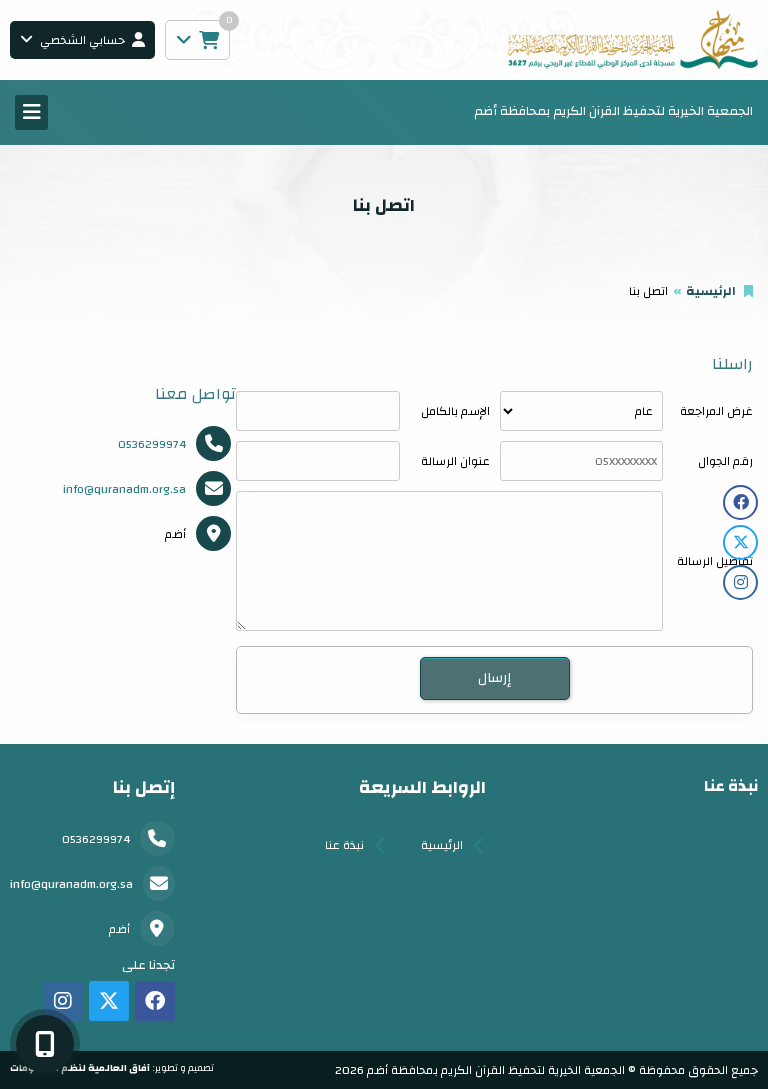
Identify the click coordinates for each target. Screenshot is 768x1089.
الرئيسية (711, 291)
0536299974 (152, 444)
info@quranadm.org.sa (124, 489)
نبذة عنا (344, 845)
